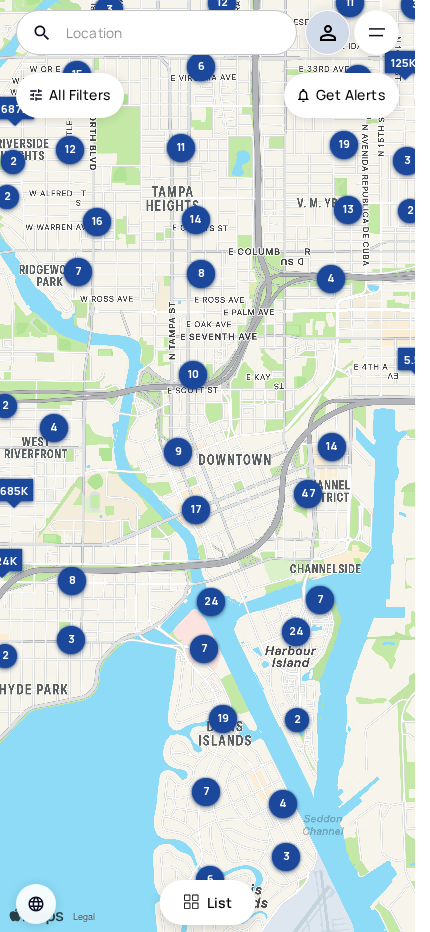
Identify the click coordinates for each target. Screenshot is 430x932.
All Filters (79, 94)
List (219, 902)
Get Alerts (350, 94)
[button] (36, 904)
